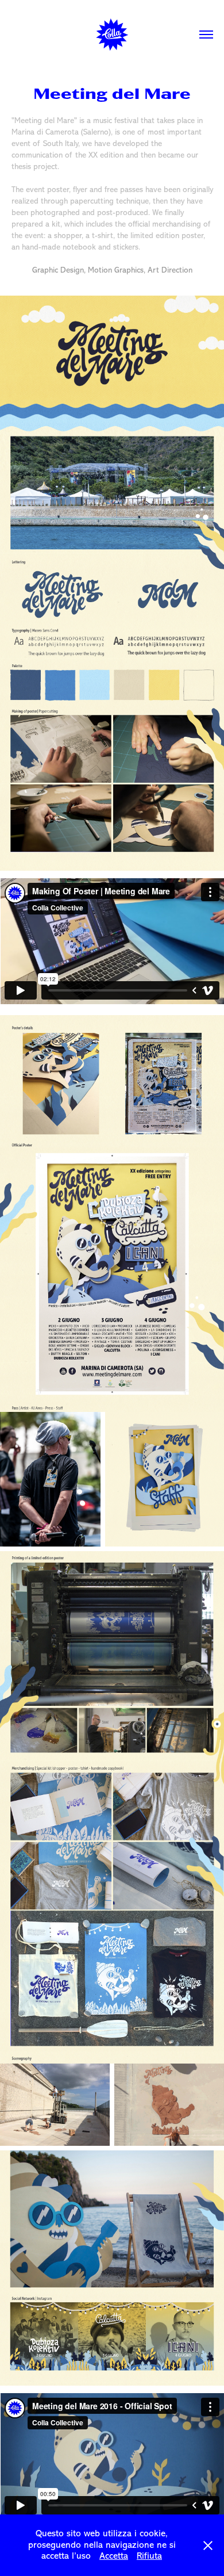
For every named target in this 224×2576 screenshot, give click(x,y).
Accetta (114, 2556)
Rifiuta (149, 2556)
